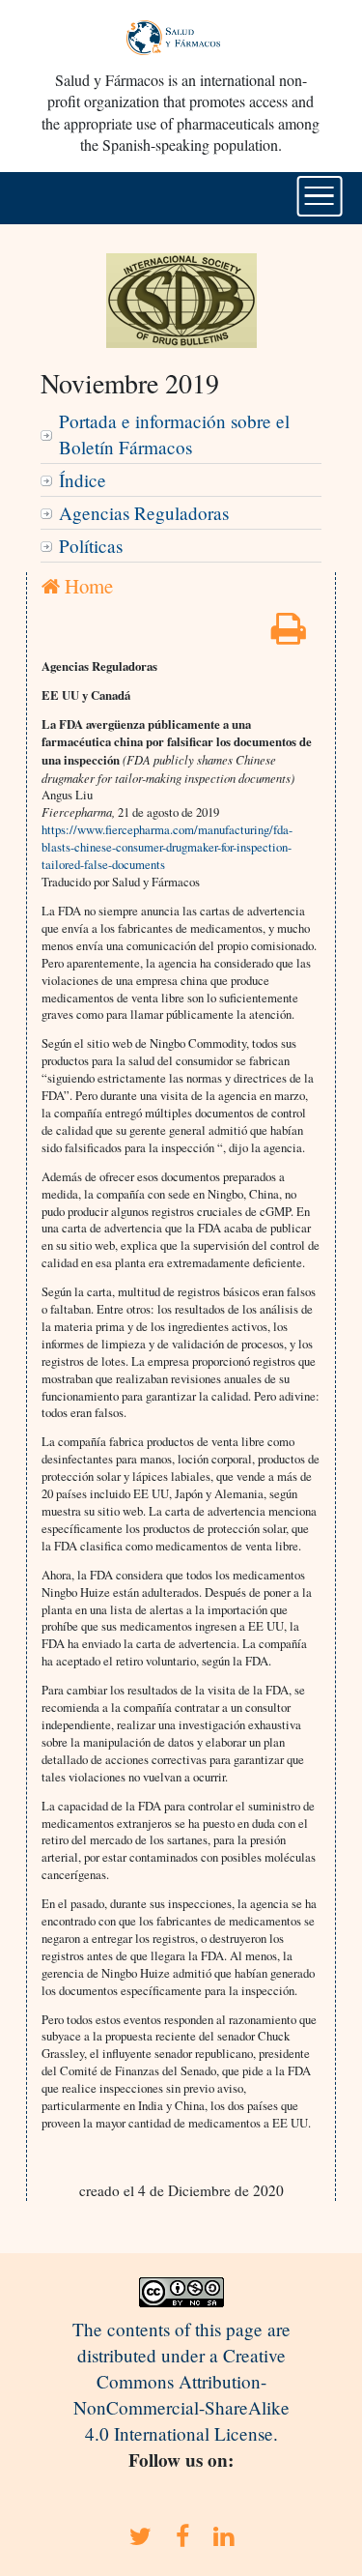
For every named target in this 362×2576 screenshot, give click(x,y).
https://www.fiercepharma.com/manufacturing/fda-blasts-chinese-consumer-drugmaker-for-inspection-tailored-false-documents (167, 847)
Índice (83, 480)
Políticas (91, 546)
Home (86, 586)
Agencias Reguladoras (144, 513)
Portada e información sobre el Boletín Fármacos (174, 434)
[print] (289, 635)
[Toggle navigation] (319, 196)
